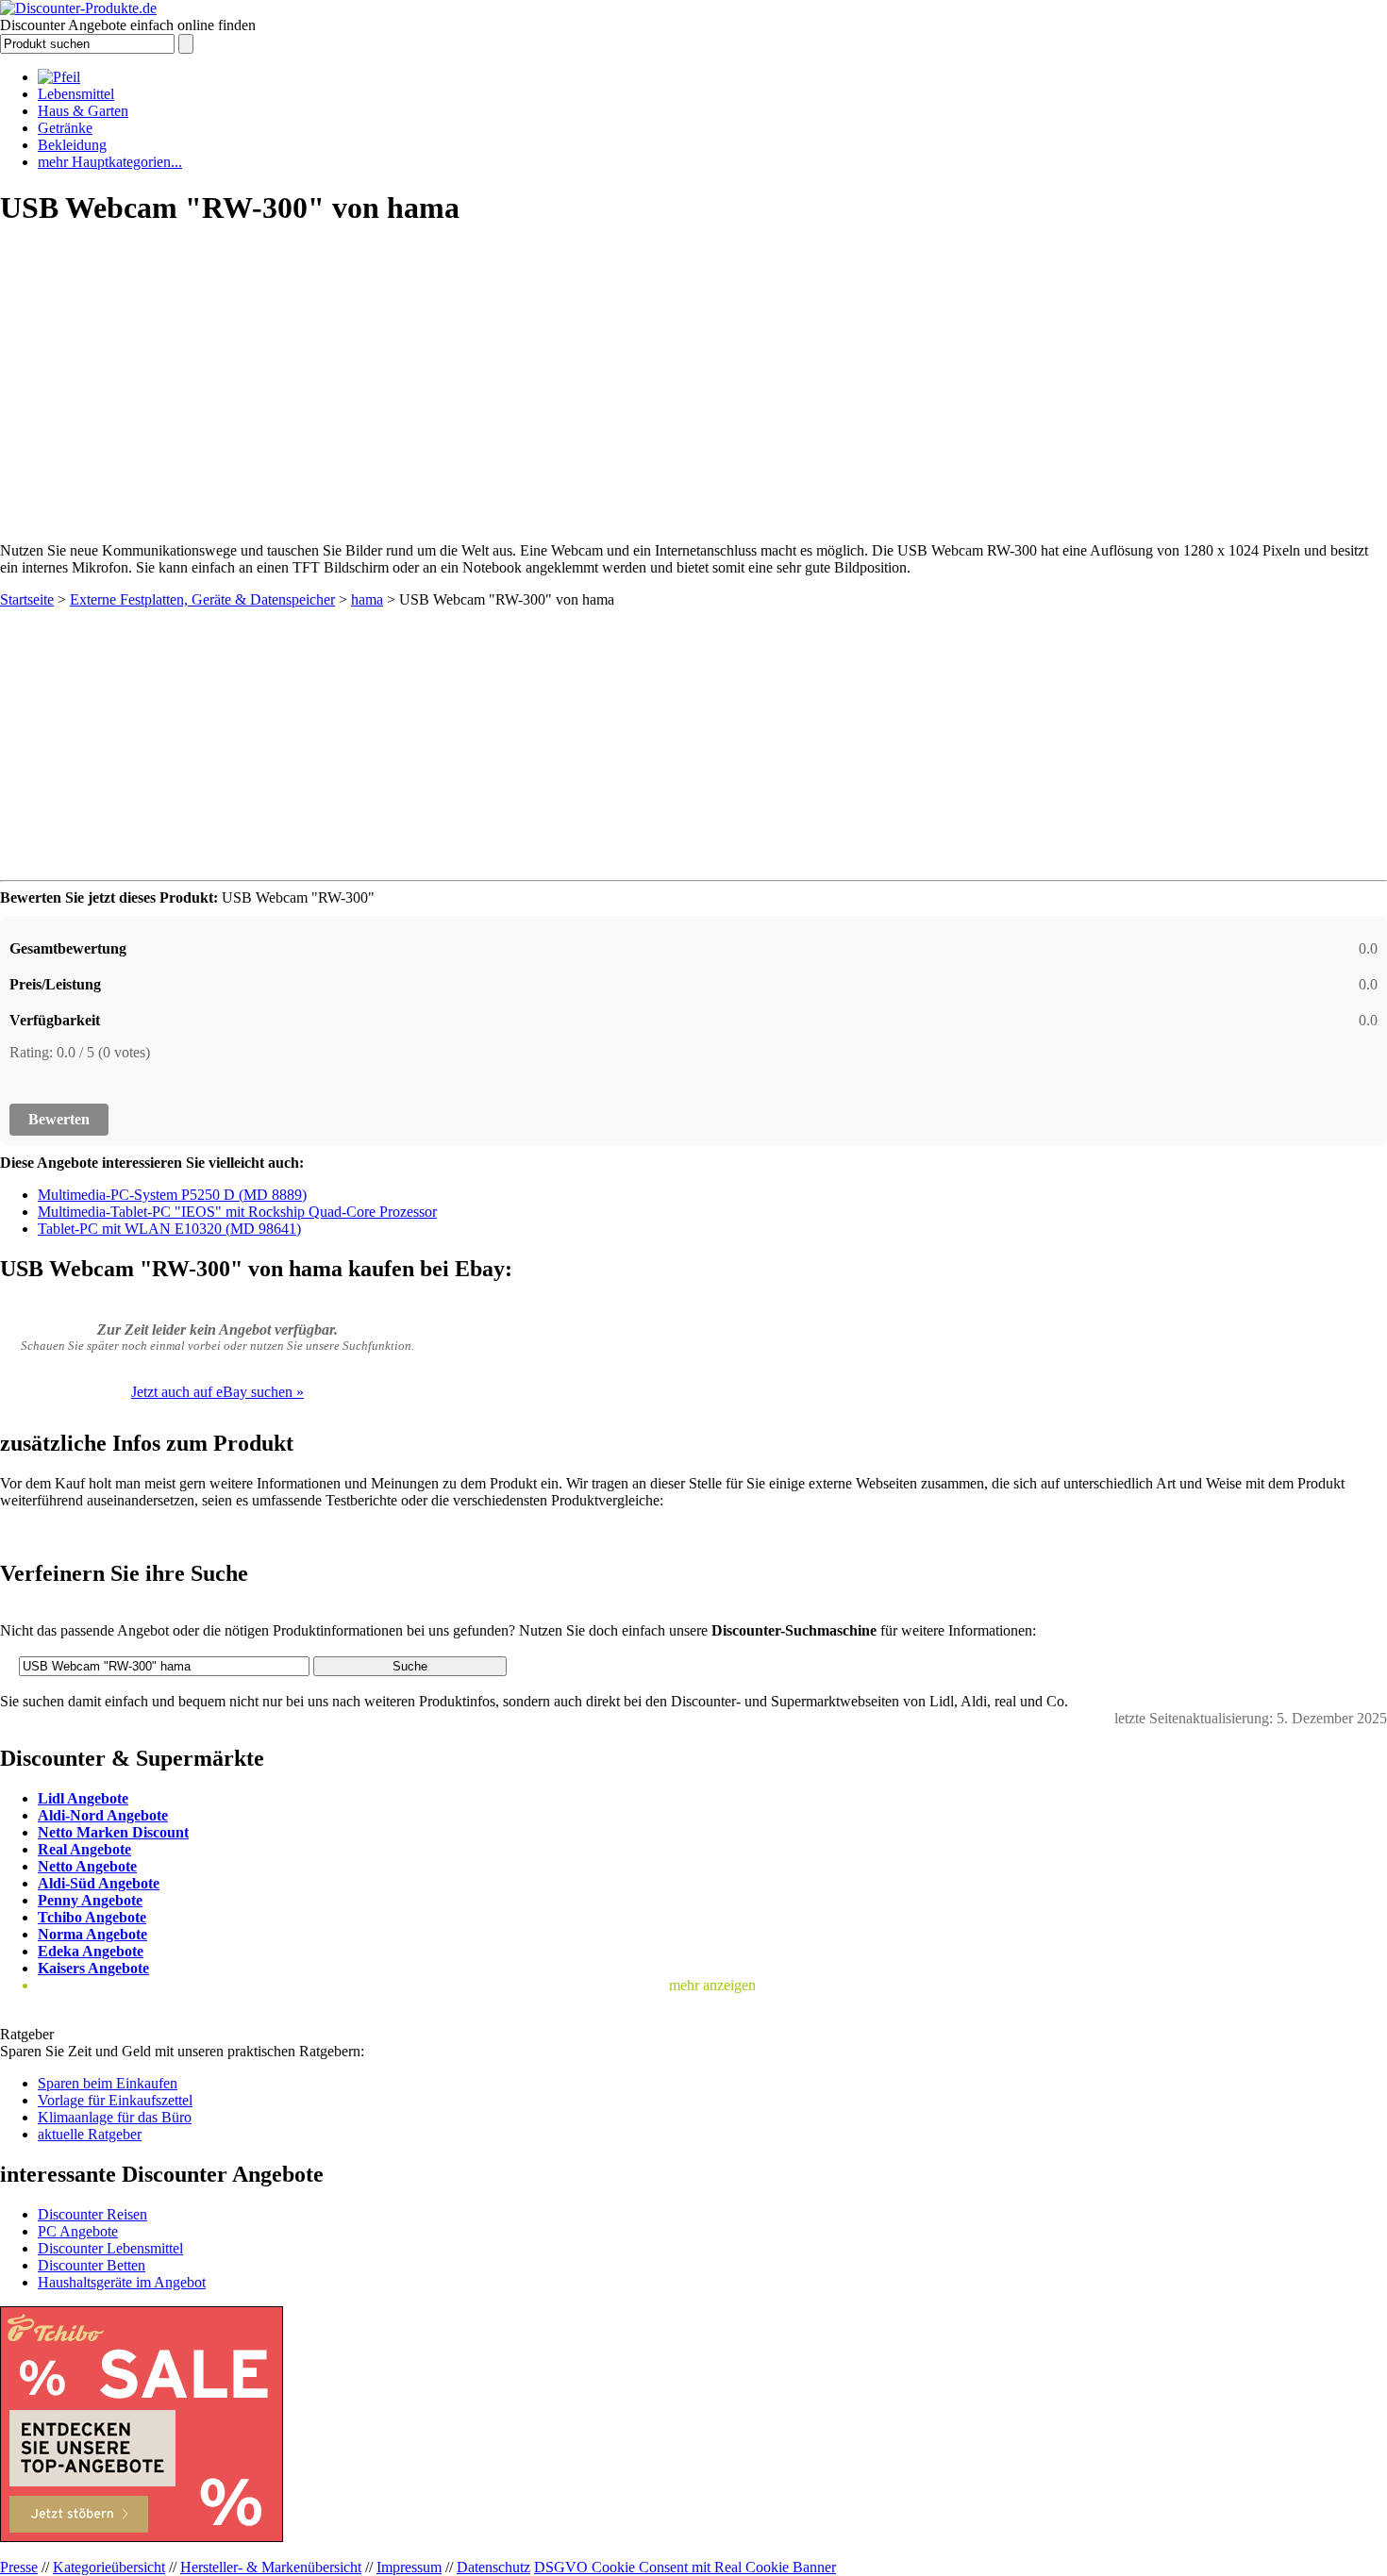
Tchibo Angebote (92, 1917)
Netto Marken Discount (113, 1832)
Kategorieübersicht (109, 2567)
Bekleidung (72, 145)
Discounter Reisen (92, 2214)
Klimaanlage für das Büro (115, 2117)
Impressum (409, 2567)
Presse (19, 2567)
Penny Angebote (90, 1900)
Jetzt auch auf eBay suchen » (217, 1392)
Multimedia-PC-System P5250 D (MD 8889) (172, 1195)
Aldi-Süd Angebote (99, 1883)
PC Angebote (78, 2231)
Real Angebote (84, 1849)
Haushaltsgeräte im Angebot (122, 2282)
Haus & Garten (83, 111)
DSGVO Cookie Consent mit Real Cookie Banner (685, 2567)
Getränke (65, 128)
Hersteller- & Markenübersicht (271, 2567)
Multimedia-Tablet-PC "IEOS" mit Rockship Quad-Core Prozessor (237, 1212)
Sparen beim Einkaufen (108, 2083)
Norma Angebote (92, 1934)
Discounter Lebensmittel (110, 2248)
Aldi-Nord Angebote (103, 1815)
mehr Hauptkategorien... (110, 162)
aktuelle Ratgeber (90, 2134)
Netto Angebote (87, 1866)
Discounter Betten (92, 2265)
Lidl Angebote (83, 1798)
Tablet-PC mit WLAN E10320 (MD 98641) (169, 1229)
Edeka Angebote (91, 1951)
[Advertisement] (693, 378)
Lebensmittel (76, 94)
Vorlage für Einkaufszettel (115, 2100)
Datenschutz (493, 2567)
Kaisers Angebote (93, 1968)
